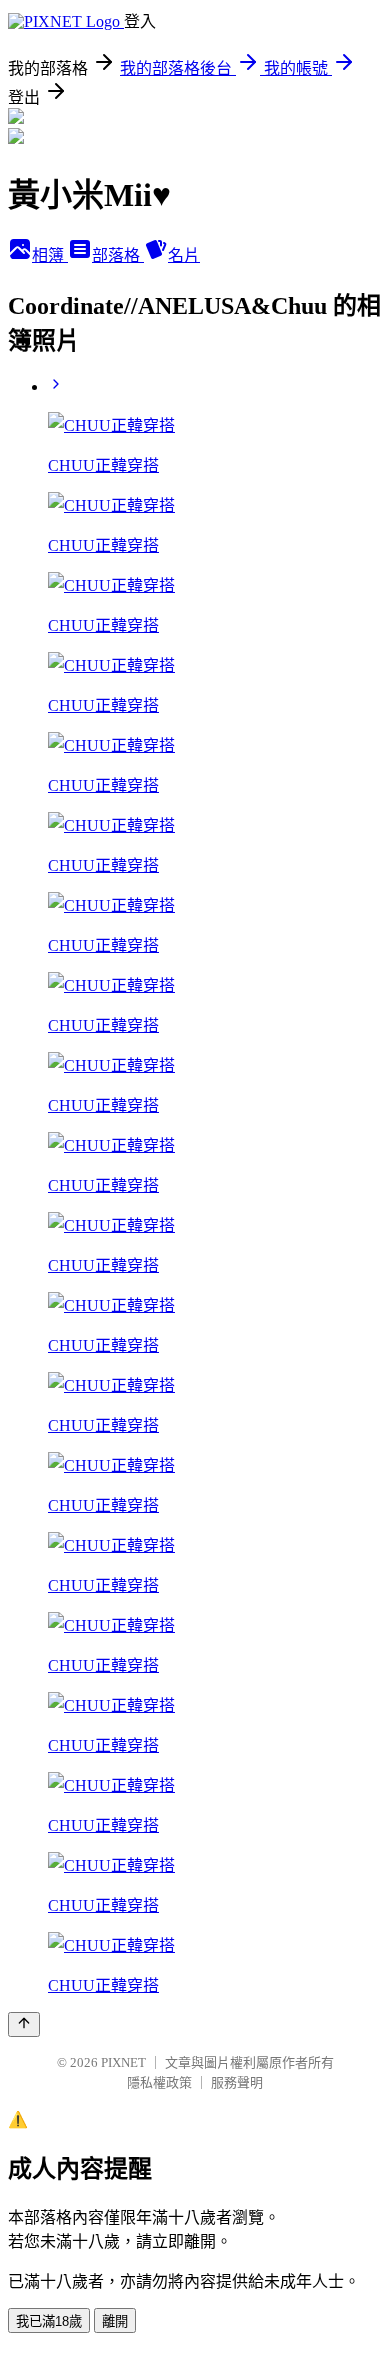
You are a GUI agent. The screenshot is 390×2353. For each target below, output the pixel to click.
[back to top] (24, 2024)
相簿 (50, 255)
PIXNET (123, 2062)
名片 (184, 255)
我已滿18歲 (49, 2321)
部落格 (118, 255)
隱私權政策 (159, 2082)
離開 (115, 2321)
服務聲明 (237, 2082)
